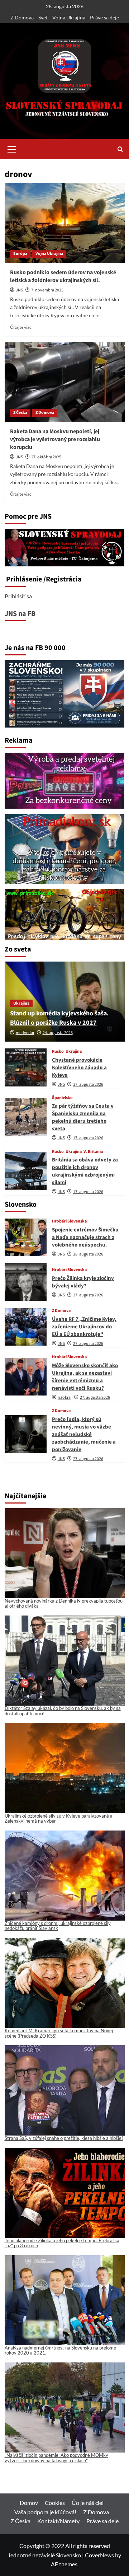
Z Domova (22, 17)
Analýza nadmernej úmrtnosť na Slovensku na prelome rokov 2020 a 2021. (60, 2350)
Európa (20, 254)
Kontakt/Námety (58, 2521)
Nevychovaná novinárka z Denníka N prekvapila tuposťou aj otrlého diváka (64, 1603)
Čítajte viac (21, 327)
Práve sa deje (104, 17)
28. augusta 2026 (88, 1254)
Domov (29, 2503)
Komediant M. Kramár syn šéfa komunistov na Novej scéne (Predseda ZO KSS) (59, 2033)
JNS (19, 290)
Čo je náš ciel (88, 2503)
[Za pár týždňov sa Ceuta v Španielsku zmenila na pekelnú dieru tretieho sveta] (26, 1117)
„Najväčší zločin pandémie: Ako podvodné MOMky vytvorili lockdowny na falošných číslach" (56, 2458)
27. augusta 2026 (88, 1295)
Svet (43, 17)
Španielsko (62, 1098)
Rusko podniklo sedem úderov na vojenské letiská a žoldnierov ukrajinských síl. (63, 276)
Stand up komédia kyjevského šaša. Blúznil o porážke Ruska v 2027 (59, 1018)
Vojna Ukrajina (69, 17)
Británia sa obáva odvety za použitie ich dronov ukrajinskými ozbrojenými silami (85, 1171)
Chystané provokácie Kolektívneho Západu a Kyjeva (79, 1068)
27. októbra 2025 (46, 457)
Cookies (55, 2503)
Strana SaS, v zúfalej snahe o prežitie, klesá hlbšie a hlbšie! (64, 2138)
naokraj (65, 1397)
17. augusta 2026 (88, 1084)
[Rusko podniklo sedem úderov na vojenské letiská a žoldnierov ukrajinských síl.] (65, 223)
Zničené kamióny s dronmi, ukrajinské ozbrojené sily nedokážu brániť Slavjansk (58, 1926)
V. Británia (93, 1152)
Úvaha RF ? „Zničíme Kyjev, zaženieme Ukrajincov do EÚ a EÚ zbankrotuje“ (84, 1327)
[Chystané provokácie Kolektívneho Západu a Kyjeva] (26, 1067)
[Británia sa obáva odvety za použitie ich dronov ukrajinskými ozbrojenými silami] (26, 1171)
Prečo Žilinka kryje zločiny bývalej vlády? (83, 1282)
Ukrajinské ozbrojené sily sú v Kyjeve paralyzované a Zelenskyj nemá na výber (59, 1818)
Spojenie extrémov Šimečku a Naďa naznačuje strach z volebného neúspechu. (85, 1237)
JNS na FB (20, 614)
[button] (12, 148)
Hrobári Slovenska (69, 1221)
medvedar (25, 1033)
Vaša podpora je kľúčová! (45, 2512)
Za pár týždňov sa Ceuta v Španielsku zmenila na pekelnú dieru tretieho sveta (83, 1117)
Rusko (58, 1052)
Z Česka (20, 413)
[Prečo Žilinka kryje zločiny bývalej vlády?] (26, 1282)
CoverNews (99, 2555)
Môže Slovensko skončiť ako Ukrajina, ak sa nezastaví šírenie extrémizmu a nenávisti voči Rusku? (85, 1377)
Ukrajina (21, 1003)
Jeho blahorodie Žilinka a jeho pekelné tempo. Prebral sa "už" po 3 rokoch (62, 2243)
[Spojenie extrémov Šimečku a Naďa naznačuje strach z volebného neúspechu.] (26, 1237)
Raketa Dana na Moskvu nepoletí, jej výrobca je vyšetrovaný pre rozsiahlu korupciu (55, 440)
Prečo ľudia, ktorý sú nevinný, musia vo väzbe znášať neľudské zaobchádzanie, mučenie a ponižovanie (84, 1434)
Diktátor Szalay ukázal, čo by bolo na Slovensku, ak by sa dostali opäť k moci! (63, 1711)
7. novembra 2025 (47, 290)
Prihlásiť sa (18, 596)
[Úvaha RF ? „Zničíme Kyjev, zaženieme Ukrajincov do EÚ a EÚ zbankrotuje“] (26, 1327)
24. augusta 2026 (58, 1033)
